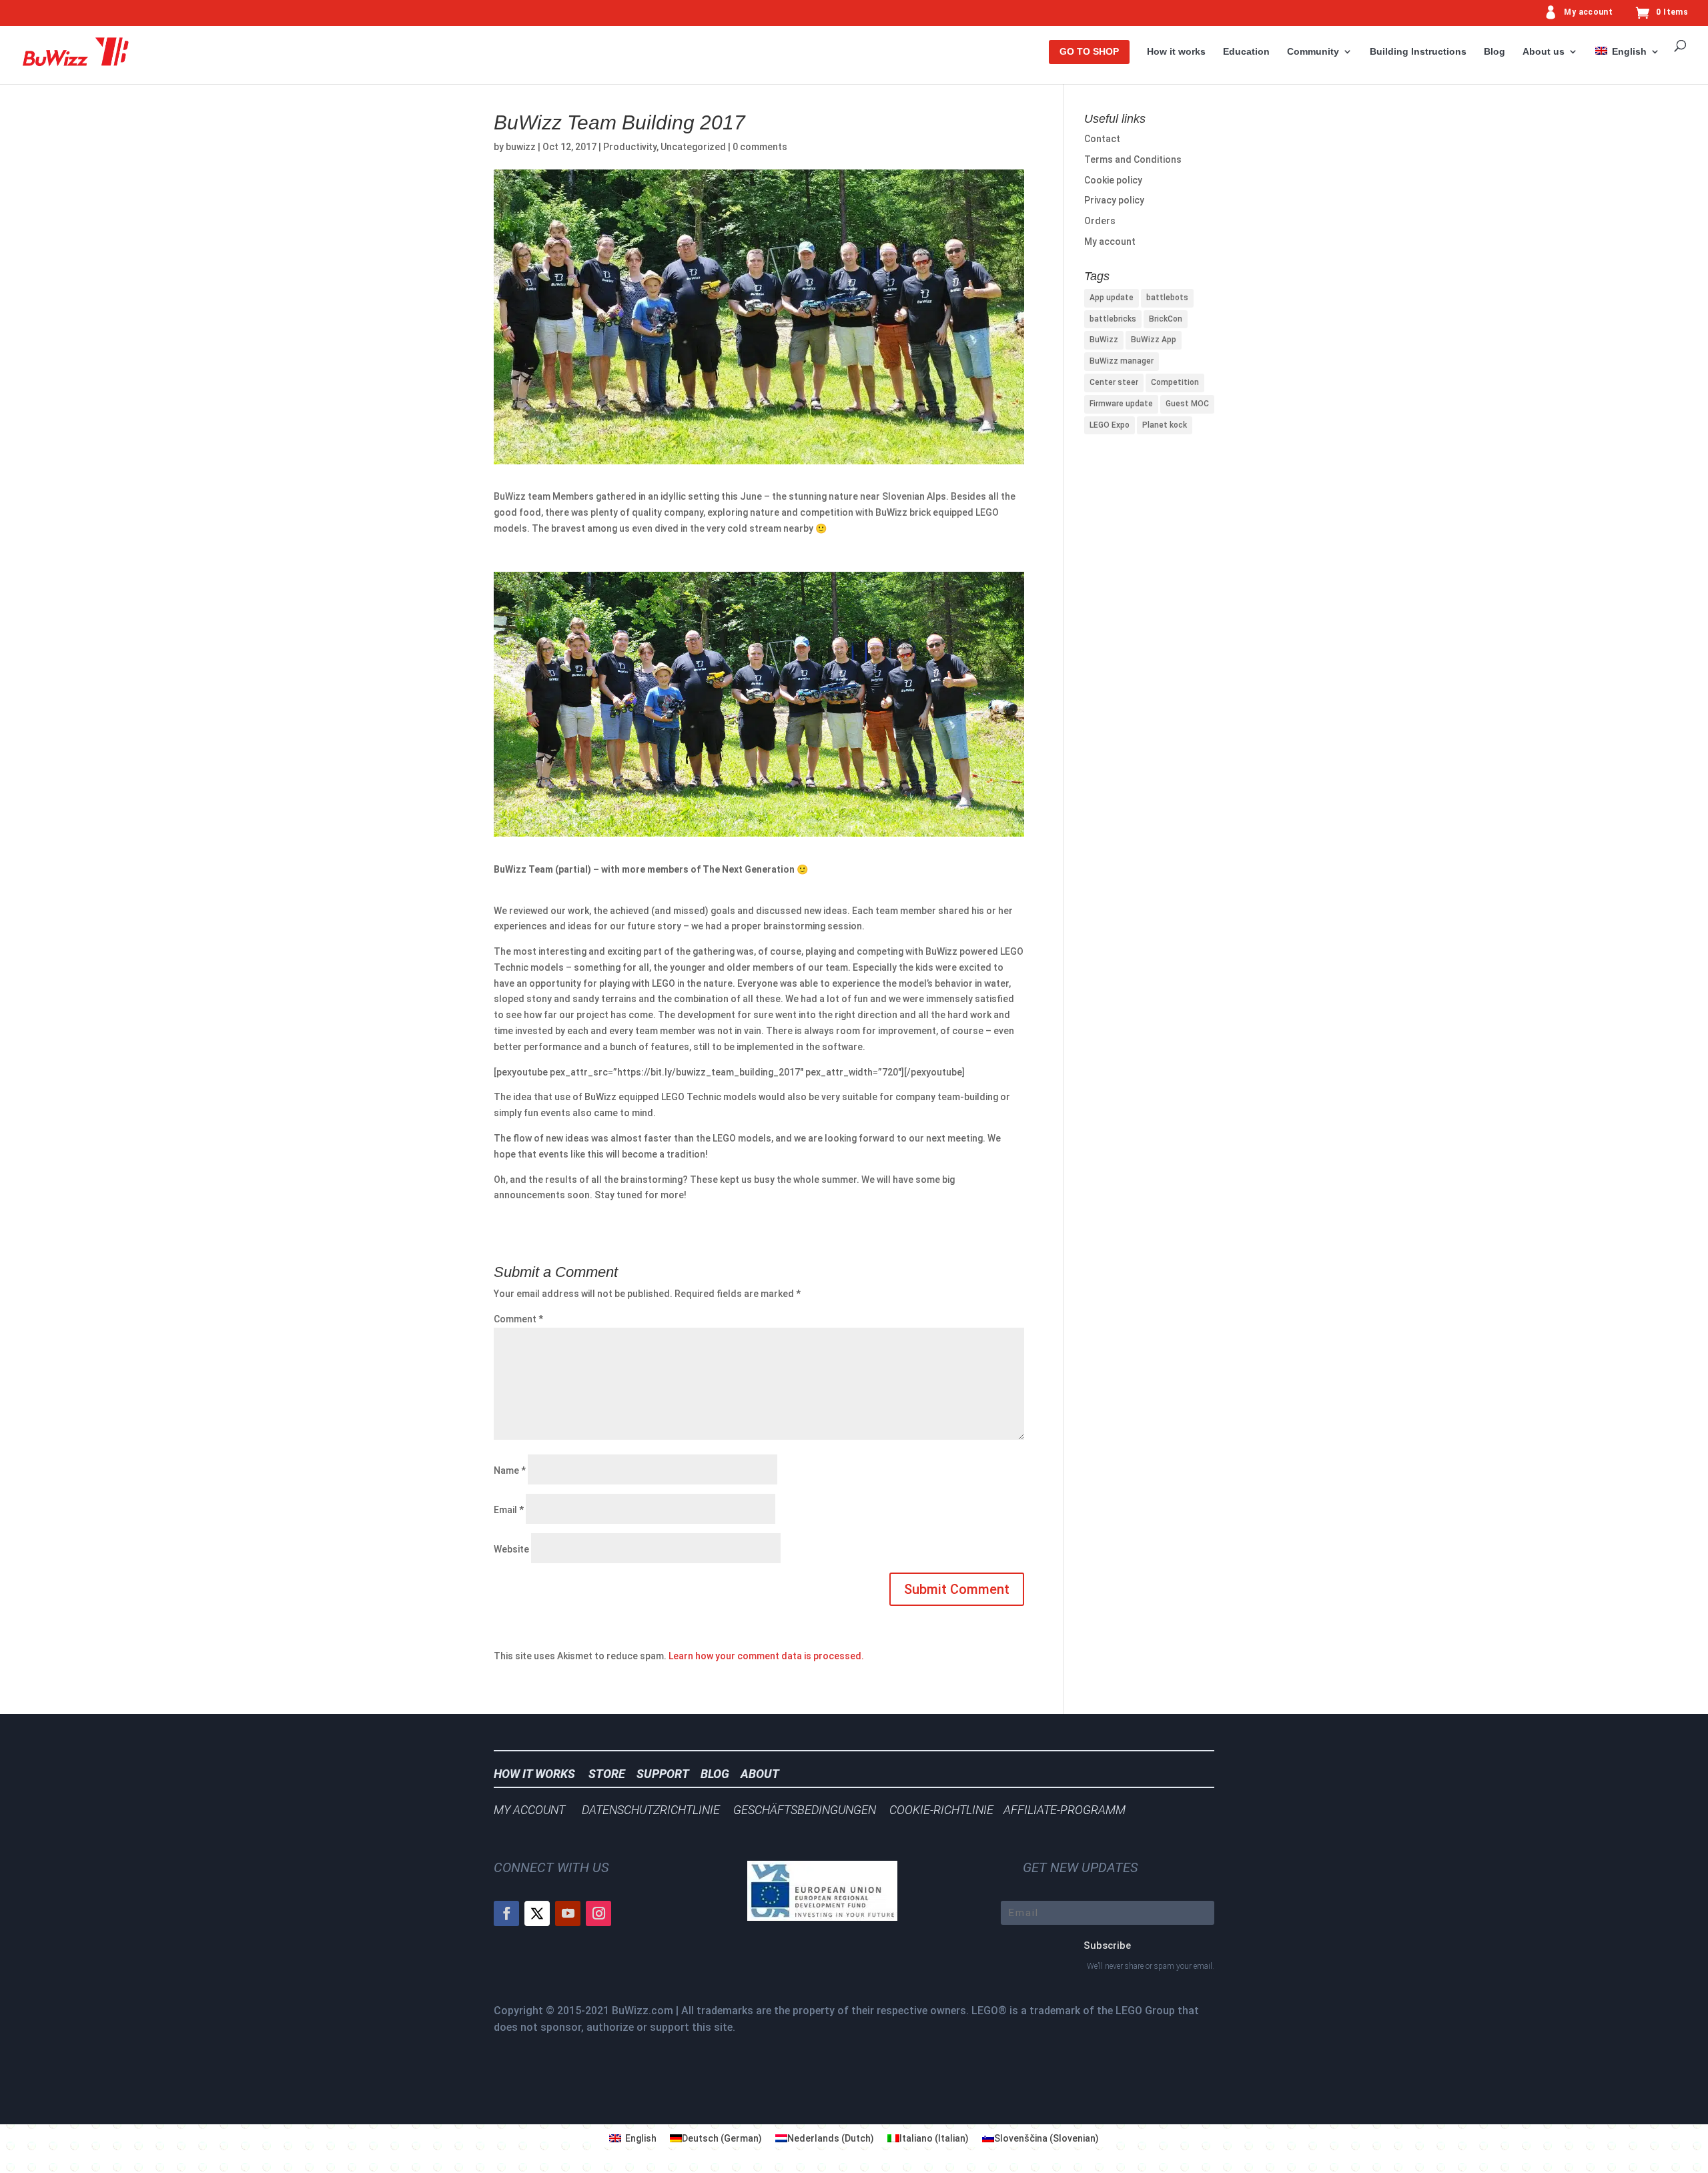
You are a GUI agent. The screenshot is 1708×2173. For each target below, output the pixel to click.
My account (1588, 12)
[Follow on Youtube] (568, 1913)
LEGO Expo (1110, 425)
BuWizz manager (1122, 361)
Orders (1100, 221)
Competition (1175, 382)
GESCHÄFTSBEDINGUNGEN (805, 1810)
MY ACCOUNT (529, 1810)
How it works (1176, 52)
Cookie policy (1113, 180)
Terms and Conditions (1133, 159)
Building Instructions (1418, 52)
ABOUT (760, 1774)
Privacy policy (1114, 200)
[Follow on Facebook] (506, 1913)
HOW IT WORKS (534, 1774)
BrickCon (1166, 319)
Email (509, 1510)
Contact (1102, 139)
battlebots (1167, 298)
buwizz (521, 147)
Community (1313, 52)
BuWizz (1104, 340)
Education (1246, 52)
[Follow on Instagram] (598, 1913)
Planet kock (1165, 425)
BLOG (719, 1774)
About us (1544, 52)
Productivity (630, 147)
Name (510, 1470)
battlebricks (1113, 319)
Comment (518, 1319)
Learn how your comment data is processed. (766, 1656)
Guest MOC (1187, 404)
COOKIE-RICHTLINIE (941, 1810)
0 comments (760, 147)
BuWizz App (1154, 340)
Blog (1494, 52)
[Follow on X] (537, 1913)
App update (1112, 298)
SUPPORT (667, 1774)
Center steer (1114, 382)
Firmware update (1121, 404)
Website (511, 1549)
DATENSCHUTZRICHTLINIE (651, 1810)
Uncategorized (693, 147)
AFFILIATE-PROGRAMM (1064, 1810)
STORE (611, 1774)
